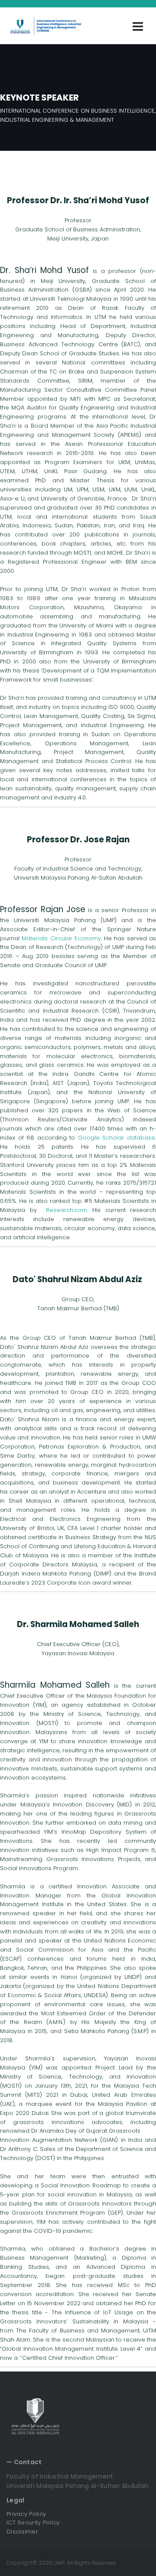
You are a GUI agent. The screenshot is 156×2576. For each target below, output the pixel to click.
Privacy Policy (26, 2514)
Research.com (67, 1210)
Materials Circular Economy (61, 938)
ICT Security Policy (33, 2522)
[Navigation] (138, 26)
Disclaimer (22, 2532)
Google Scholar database (117, 1138)
